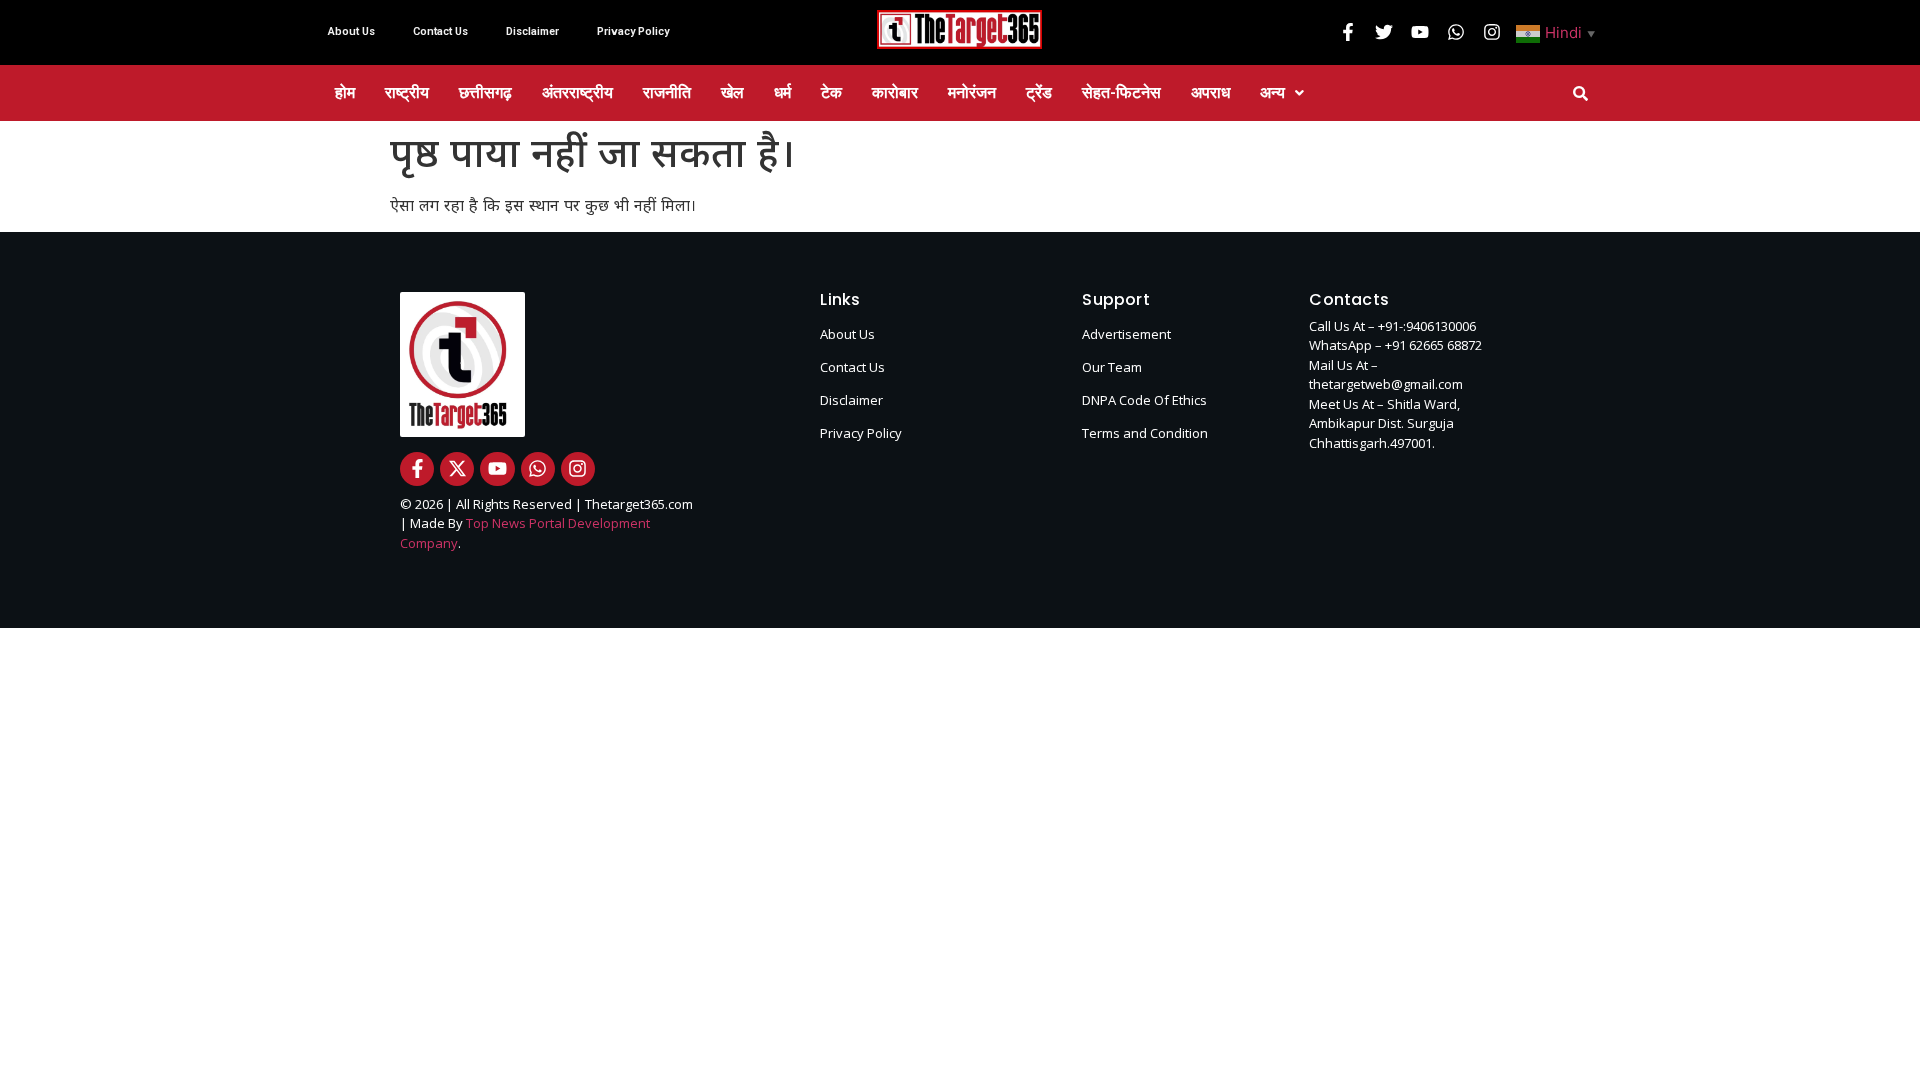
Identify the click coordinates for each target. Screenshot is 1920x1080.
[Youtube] (1420, 32)
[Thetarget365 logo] (959, 29)
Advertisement (1126, 334)
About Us (351, 31)
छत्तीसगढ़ (485, 92)
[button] (1558, 32)
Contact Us (440, 31)
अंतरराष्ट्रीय (577, 92)
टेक (831, 92)
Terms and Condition (1145, 433)
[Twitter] (1384, 32)
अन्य (1272, 92)
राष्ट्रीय (407, 92)
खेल (732, 92)
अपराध (1210, 92)
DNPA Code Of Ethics (1144, 400)
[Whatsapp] (1456, 32)
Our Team (1112, 367)
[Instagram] (1492, 32)
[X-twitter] (457, 469)
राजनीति (667, 92)
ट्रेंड (1039, 92)
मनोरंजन (972, 92)
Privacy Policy (633, 31)
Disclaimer (532, 31)
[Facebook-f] (1348, 32)
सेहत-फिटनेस (1121, 92)
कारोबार (895, 92)
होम (345, 92)
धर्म (782, 92)
